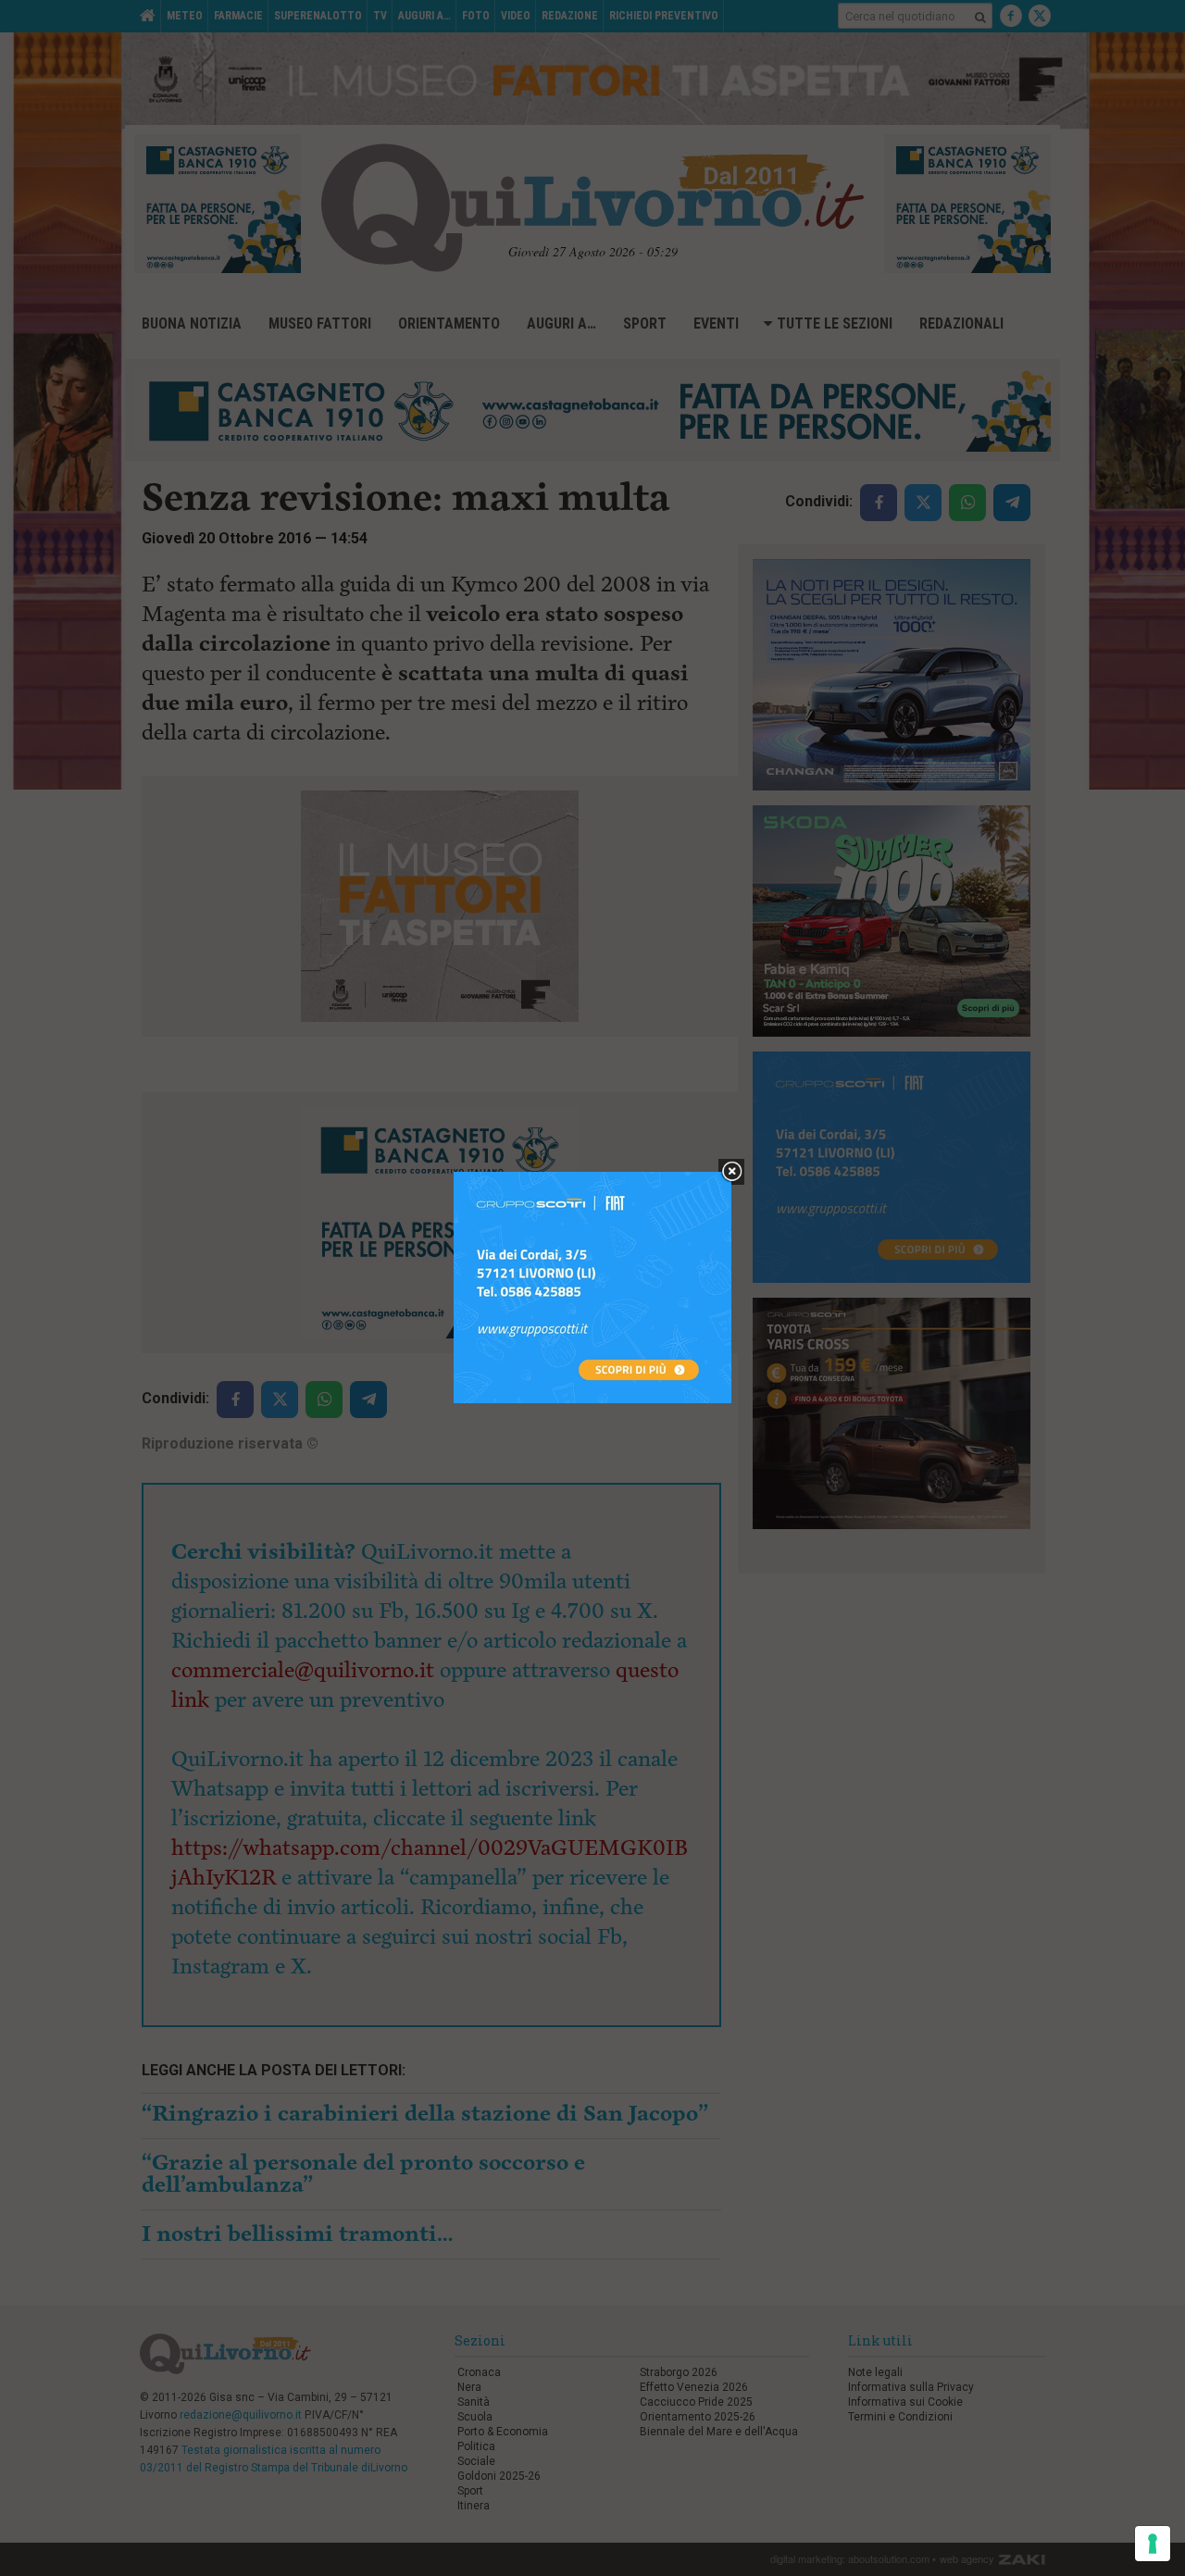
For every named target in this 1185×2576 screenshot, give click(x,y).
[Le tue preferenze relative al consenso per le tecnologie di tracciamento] (1153, 2544)
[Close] (732, 1172)
